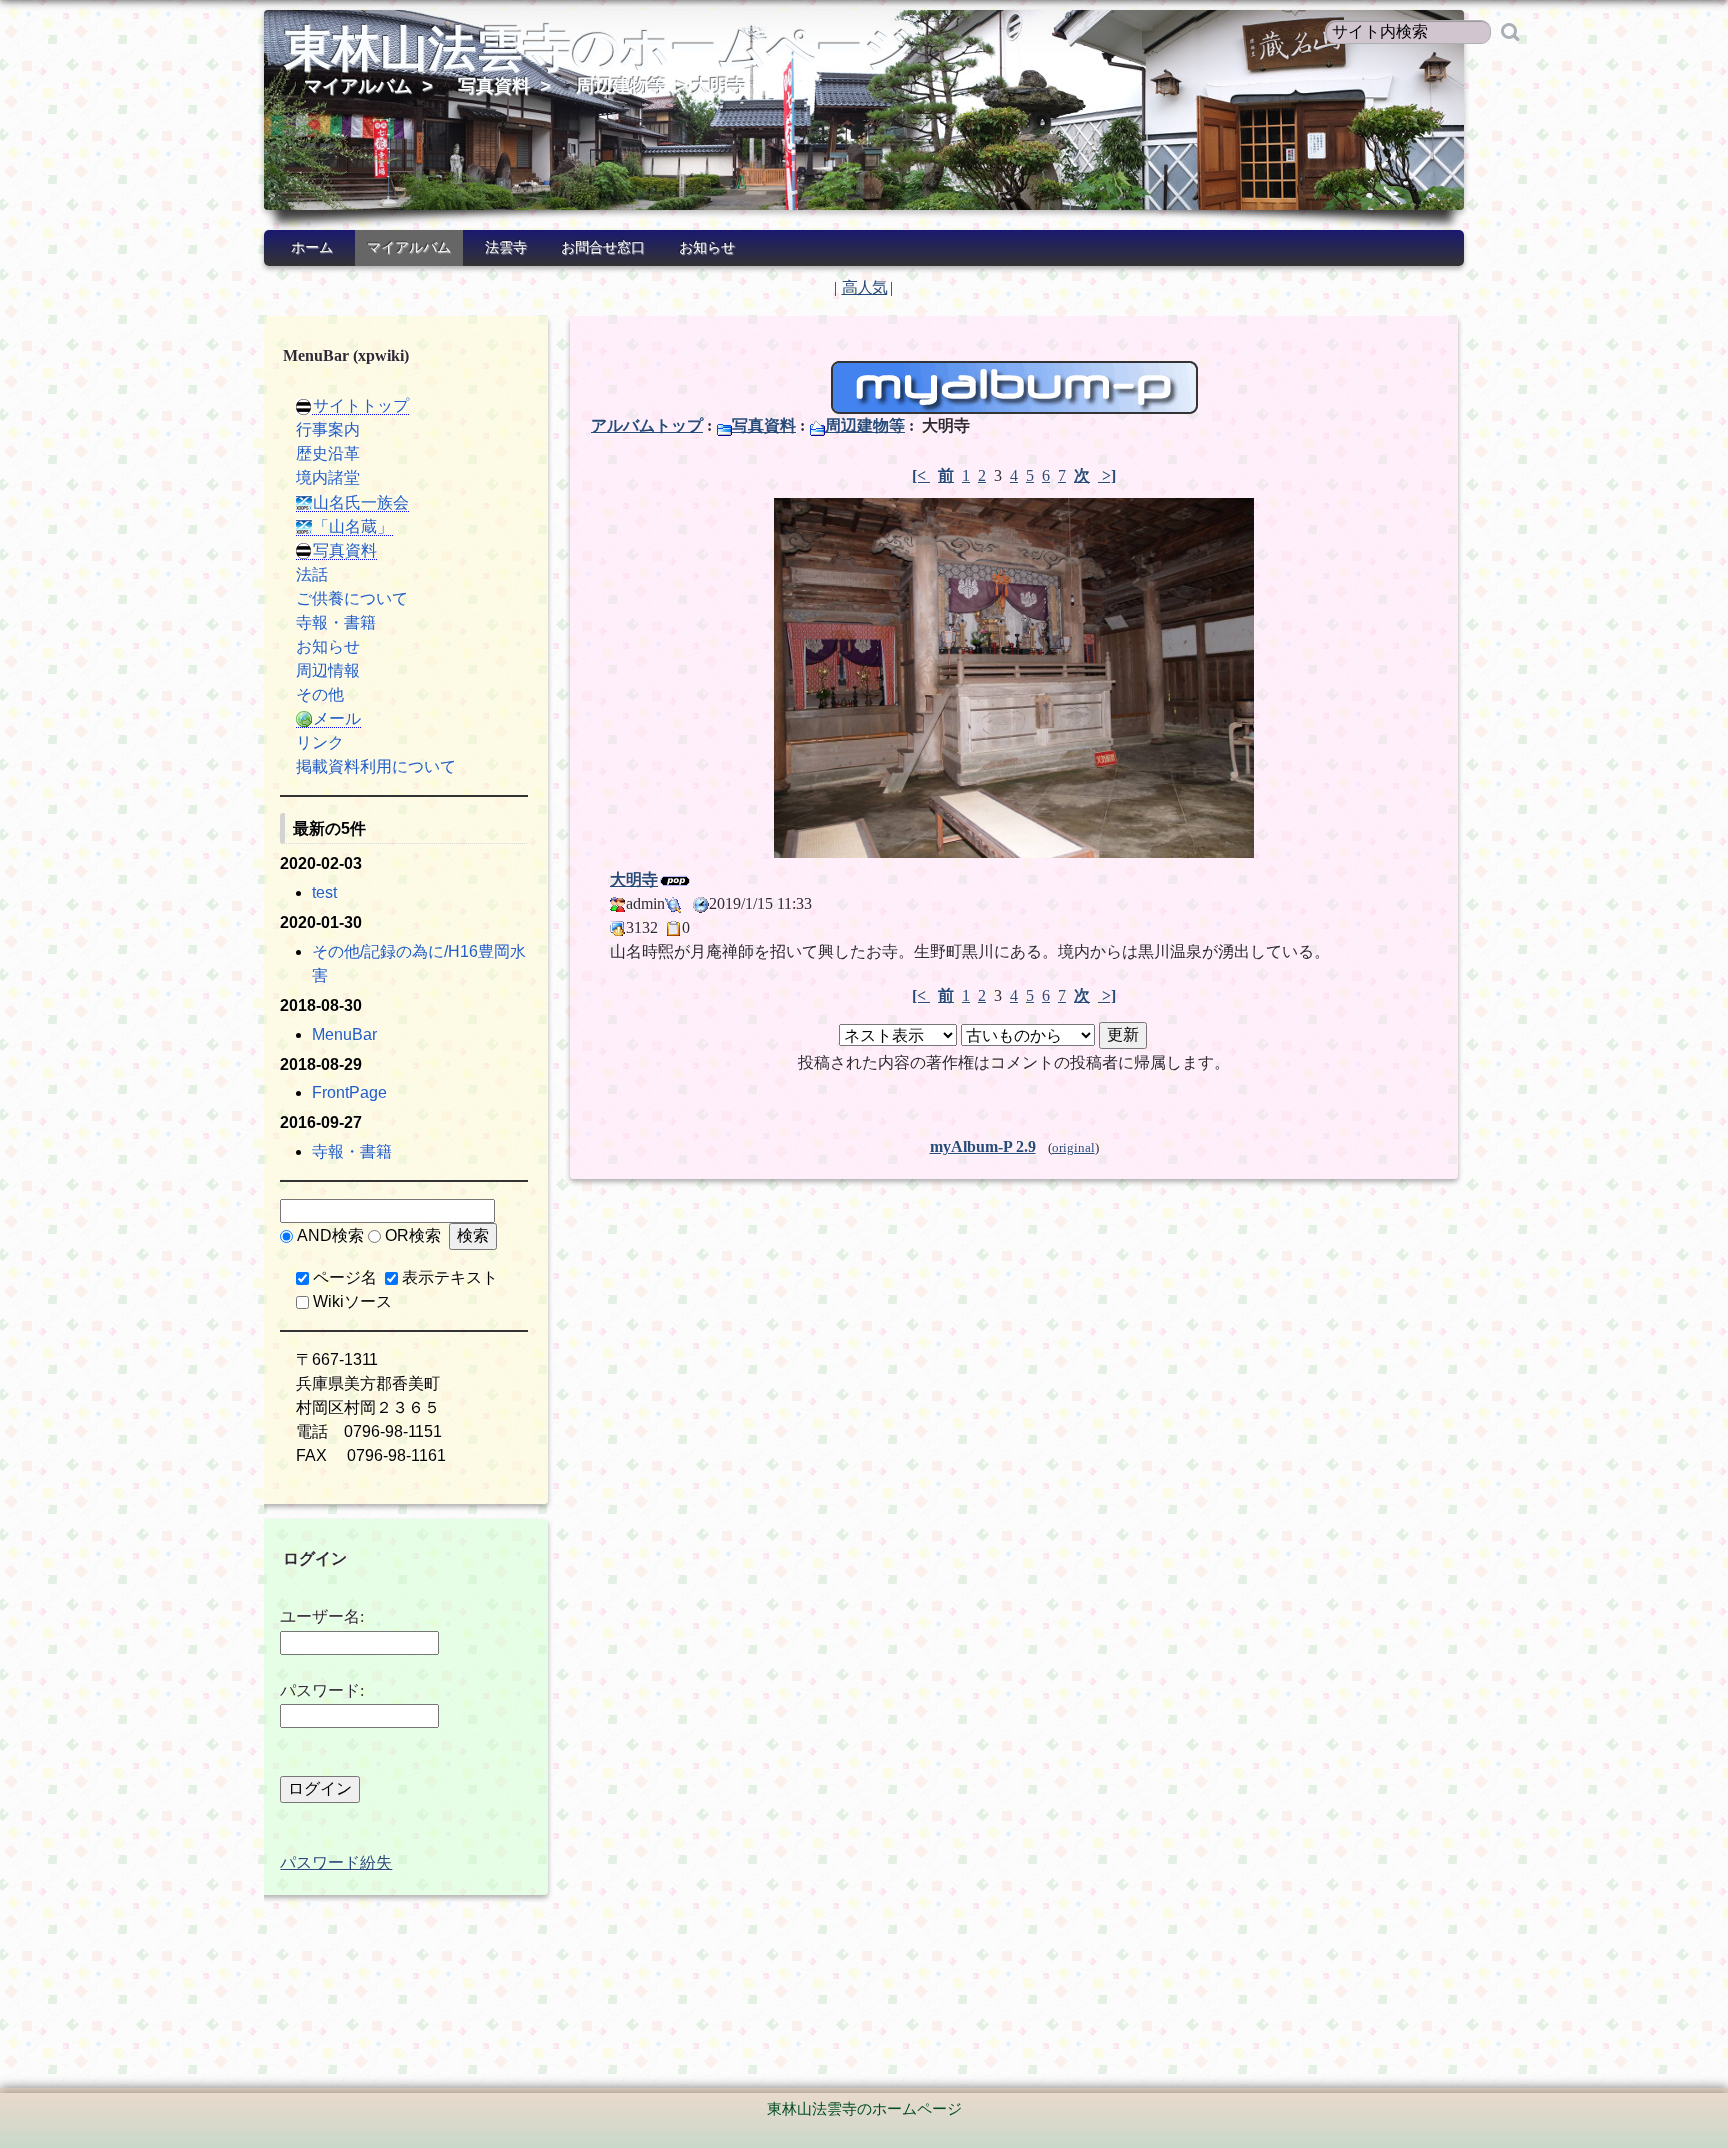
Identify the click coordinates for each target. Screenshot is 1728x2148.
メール (337, 718)
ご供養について (352, 598)
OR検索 (413, 1235)
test (324, 892)
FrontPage (349, 1092)
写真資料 (494, 86)
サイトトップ (361, 405)
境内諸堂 (328, 477)
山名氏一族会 (361, 502)
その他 (320, 694)
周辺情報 (328, 670)
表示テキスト (450, 1277)
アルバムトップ (647, 425)
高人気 (864, 287)
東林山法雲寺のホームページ (598, 48)
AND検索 (330, 1235)
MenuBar (344, 1034)
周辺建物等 (621, 86)
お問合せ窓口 (603, 247)
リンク (320, 742)
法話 (312, 574)
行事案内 (328, 429)
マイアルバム (358, 86)
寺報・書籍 (336, 622)
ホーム (312, 247)
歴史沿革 (328, 453)
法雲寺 (506, 247)
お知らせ (707, 247)
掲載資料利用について (376, 766)
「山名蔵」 (353, 526)
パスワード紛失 (336, 1862)
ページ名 (345, 1277)
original (1073, 1148)
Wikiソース (352, 1301)
